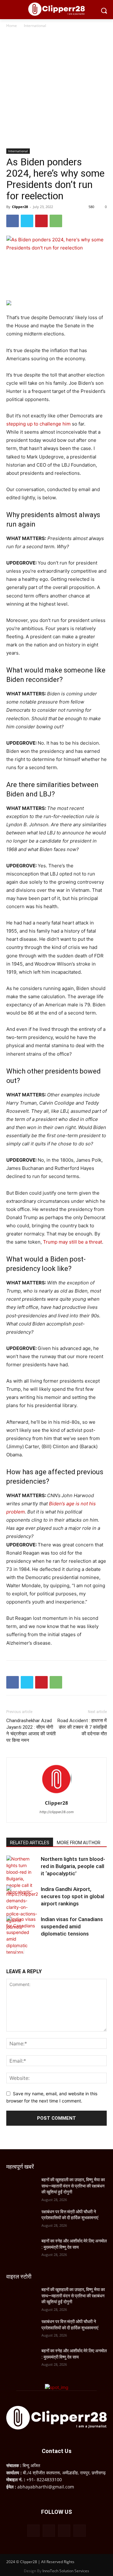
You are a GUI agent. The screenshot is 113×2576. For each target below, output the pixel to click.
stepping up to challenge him (38, 424)
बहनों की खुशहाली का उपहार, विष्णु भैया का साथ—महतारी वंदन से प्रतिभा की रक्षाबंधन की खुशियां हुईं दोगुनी (73, 2186)
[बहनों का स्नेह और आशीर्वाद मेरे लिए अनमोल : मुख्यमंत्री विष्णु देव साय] (21, 2249)
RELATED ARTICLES (30, 1843)
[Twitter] (27, 221)
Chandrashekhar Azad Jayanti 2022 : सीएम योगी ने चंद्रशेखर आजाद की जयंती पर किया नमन (31, 1730)
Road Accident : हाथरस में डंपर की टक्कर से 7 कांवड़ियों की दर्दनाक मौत (82, 1727)
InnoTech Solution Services (66, 2571)
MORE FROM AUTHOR (79, 1843)
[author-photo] (56, 1794)
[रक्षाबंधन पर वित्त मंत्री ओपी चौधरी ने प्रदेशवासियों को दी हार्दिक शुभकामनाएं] (21, 2219)
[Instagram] (49, 2531)
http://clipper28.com (57, 1812)
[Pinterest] (41, 221)
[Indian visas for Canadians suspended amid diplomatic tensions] (22, 1936)
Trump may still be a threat (73, 1242)
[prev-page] (10, 1950)
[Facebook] (13, 221)
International (35, 26)
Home (12, 26)
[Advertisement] (56, 89)
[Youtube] (80, 2531)
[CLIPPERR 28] (56, 9)
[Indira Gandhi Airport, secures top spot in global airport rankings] (22, 1908)
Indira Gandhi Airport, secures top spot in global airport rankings (73, 1896)
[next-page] (20, 1950)
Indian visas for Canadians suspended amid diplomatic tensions (72, 1926)
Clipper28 (20, 207)
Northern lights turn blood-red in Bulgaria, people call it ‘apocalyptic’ (73, 1866)
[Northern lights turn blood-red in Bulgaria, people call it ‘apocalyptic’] (22, 1875)
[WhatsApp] (56, 221)
